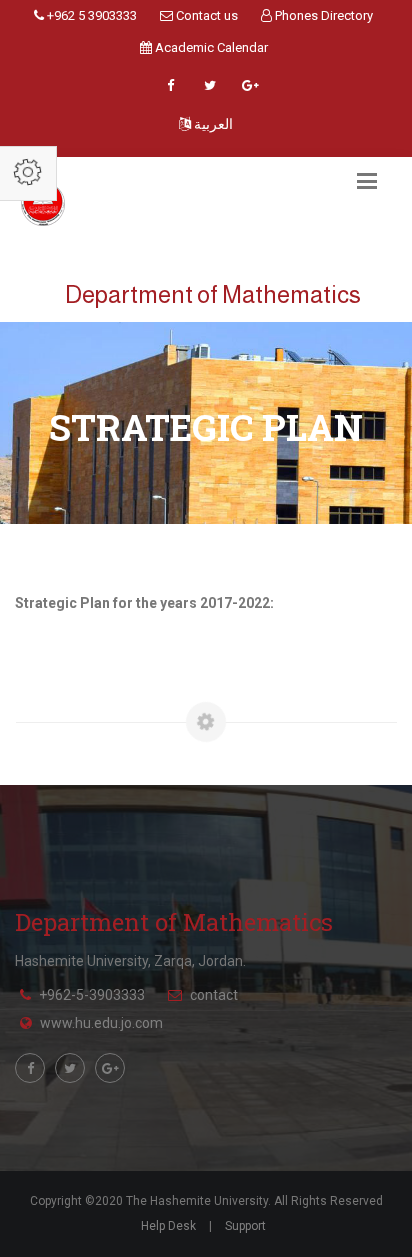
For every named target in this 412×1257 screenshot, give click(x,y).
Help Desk (168, 1226)
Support (245, 1226)
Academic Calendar (210, 47)
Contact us (205, 15)
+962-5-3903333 (92, 995)
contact (214, 995)
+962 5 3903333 (90, 15)
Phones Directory (322, 15)
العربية (212, 124)
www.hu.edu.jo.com (101, 1023)
